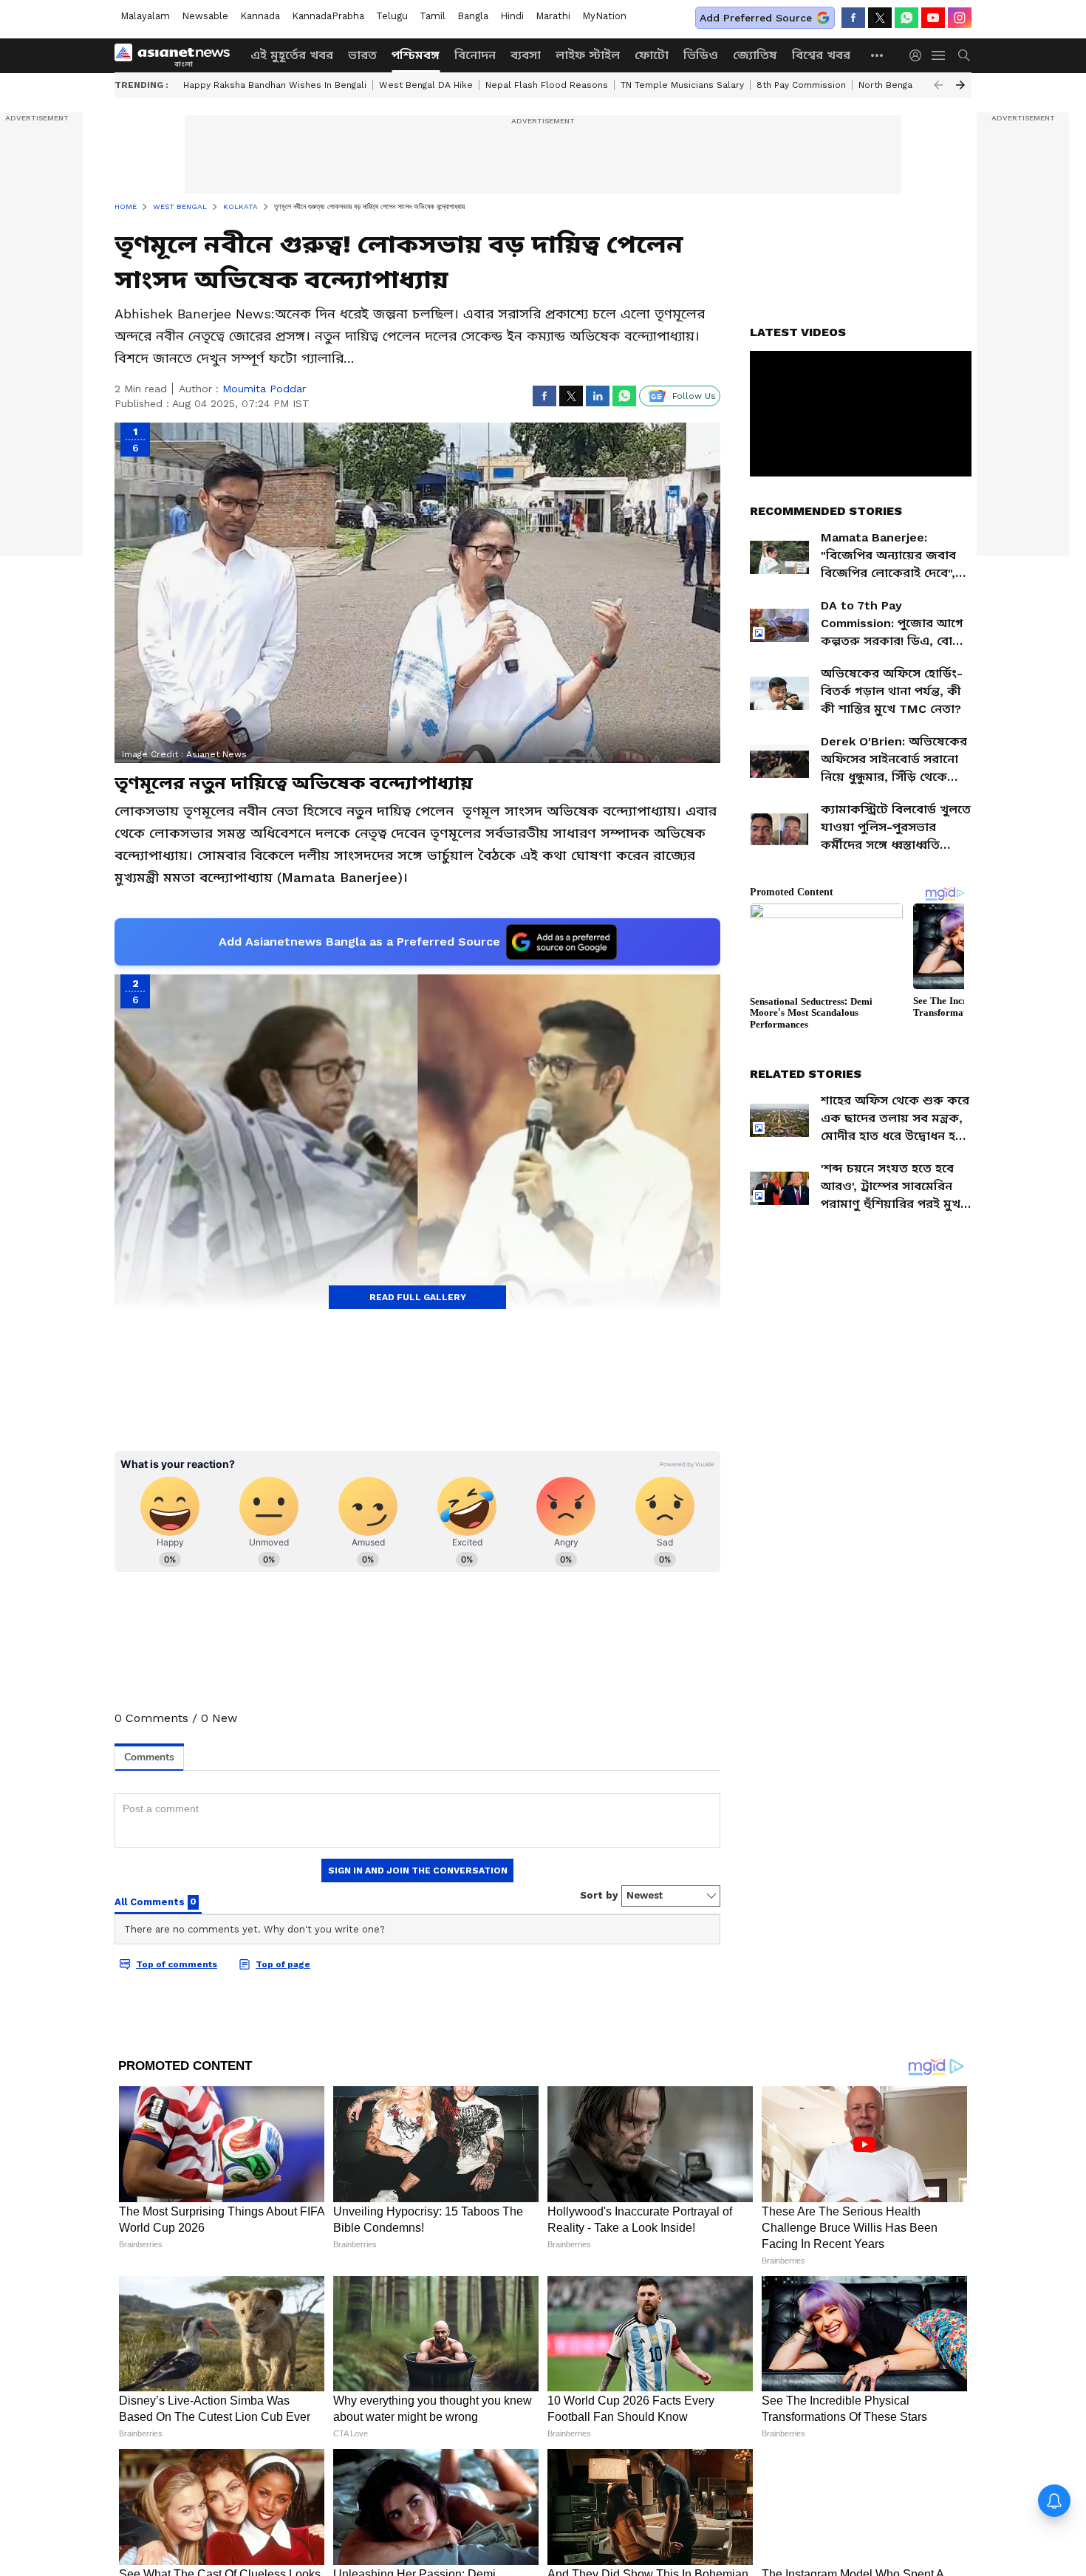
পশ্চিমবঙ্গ (416, 55)
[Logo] (177, 55)
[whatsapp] (906, 18)
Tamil (433, 16)
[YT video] (933, 18)
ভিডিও (701, 55)
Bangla (473, 16)
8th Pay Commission (801, 85)
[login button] (919, 55)
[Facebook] (853, 18)
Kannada (260, 16)
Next (960, 85)
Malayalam (145, 16)
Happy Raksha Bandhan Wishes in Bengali (275, 85)
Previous (938, 85)
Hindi (512, 16)
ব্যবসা (526, 55)
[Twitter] (880, 18)
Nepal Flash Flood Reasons (547, 85)
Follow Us (694, 396)
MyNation (604, 16)
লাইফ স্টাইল (588, 55)
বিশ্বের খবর (821, 55)
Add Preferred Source (756, 18)
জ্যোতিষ (755, 55)
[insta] (960, 18)
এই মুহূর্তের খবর (292, 55)
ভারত (362, 55)
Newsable (205, 16)
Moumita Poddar (264, 389)
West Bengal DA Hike (426, 85)
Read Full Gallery (418, 1297)
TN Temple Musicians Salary (682, 85)
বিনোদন (475, 55)
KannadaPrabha (328, 16)
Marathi (553, 16)
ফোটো (652, 55)
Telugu (392, 16)
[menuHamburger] (939, 55)
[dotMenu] (878, 55)
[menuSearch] (964, 55)
